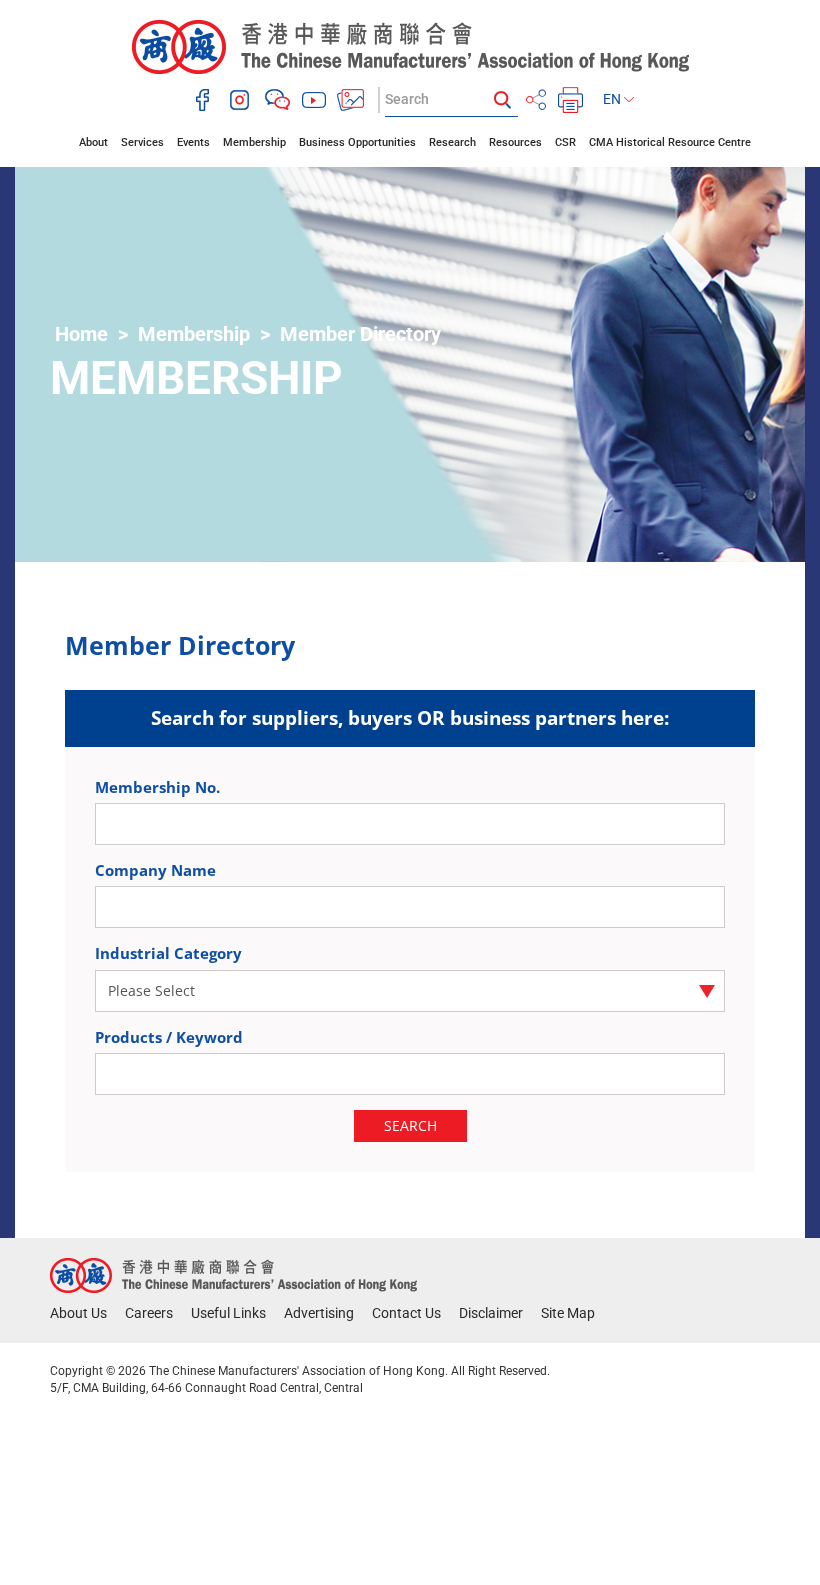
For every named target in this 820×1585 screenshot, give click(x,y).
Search (410, 1125)
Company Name (155, 870)
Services (142, 142)
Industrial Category (168, 953)
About (93, 142)
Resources (515, 142)
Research (452, 142)
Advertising (319, 1313)
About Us (78, 1313)
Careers (149, 1313)
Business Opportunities (357, 142)
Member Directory (360, 334)
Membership (254, 142)
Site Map (568, 1313)
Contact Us (406, 1313)
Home (81, 334)
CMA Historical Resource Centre (670, 142)
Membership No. (157, 787)
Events (193, 142)
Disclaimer (491, 1313)
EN (613, 99)
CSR (565, 142)
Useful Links (228, 1313)
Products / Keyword (169, 1037)
